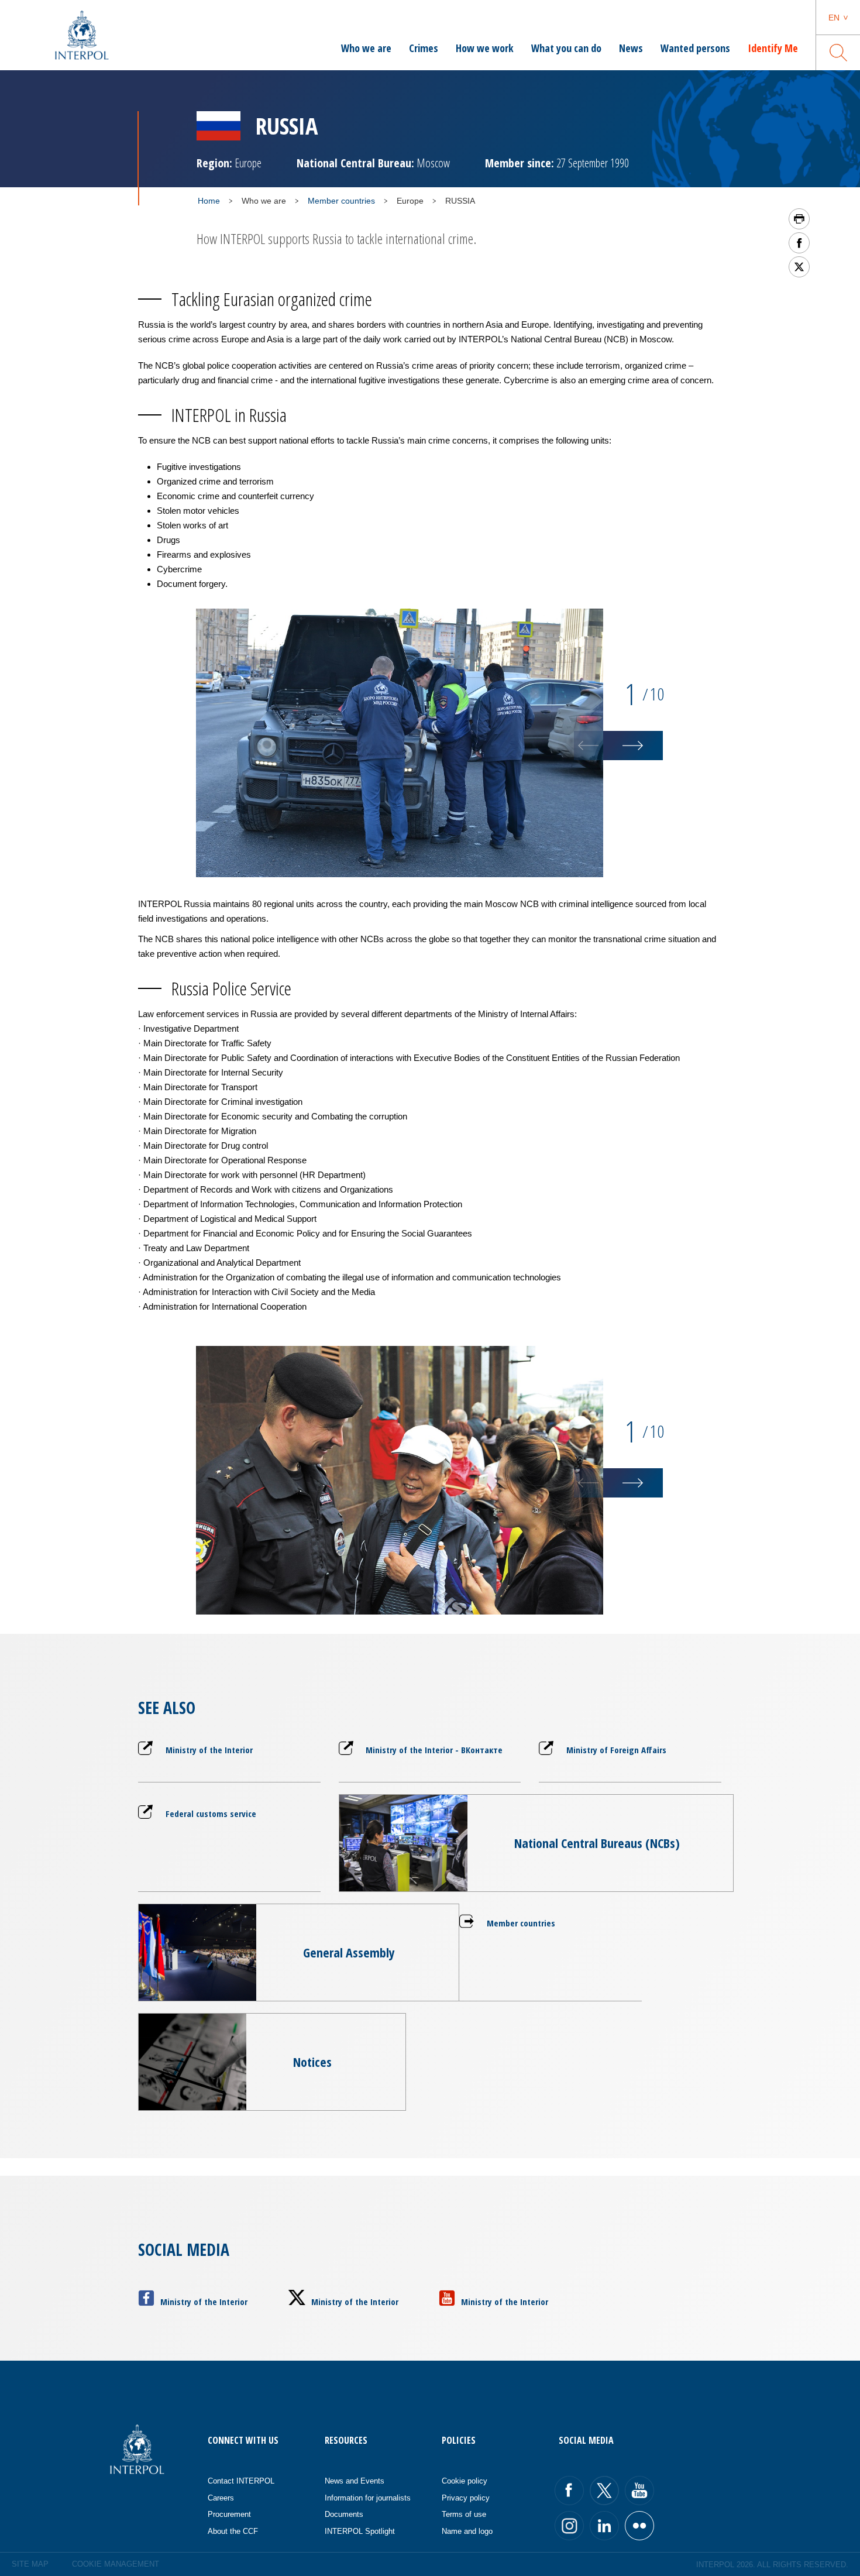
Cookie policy (465, 2481)
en (834, 18)
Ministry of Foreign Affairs (616, 1750)
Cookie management (116, 2564)
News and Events (355, 2481)
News (631, 48)
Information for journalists (368, 2498)
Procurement (229, 2514)
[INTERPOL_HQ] (639, 2526)
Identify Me (773, 48)
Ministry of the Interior (209, 1750)
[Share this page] (799, 243)
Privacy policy (466, 2498)
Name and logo (467, 2531)
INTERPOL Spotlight (360, 2531)
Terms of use (464, 2514)
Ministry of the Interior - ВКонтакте (434, 1750)
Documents (344, 2514)
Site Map (30, 2564)
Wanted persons (695, 48)
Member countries (341, 201)
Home (209, 201)
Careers (221, 2498)
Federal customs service (211, 1813)
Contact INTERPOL (241, 2481)
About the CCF (233, 2531)
